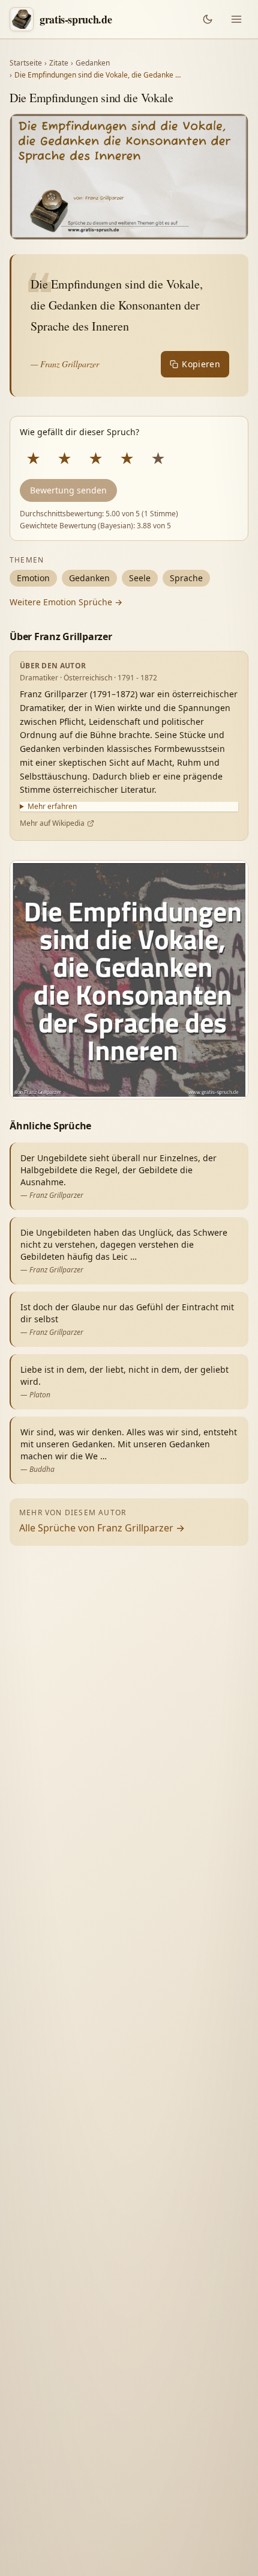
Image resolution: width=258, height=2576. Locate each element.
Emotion (33, 578)
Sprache (186, 578)
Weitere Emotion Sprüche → (66, 602)
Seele (140, 578)
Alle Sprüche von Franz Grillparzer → (102, 1528)
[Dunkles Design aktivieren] (208, 19)
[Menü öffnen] (236, 19)
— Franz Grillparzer (65, 364)
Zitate (59, 63)
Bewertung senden (68, 490)
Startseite (26, 63)
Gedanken (93, 63)
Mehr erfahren (52, 807)
